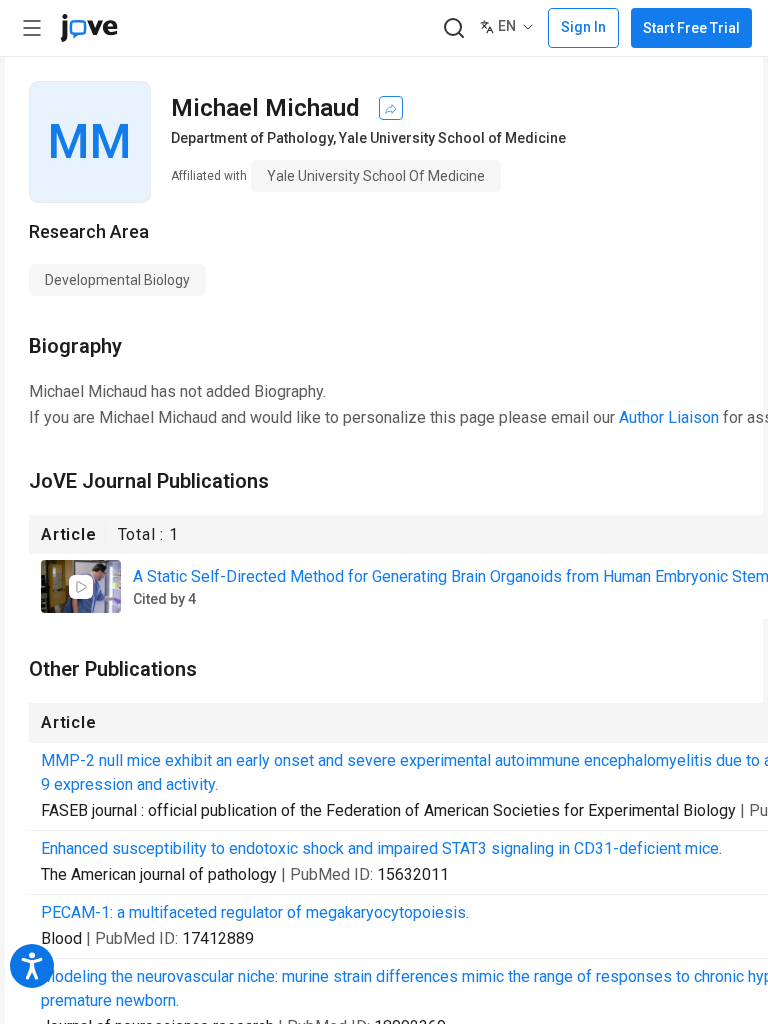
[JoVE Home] (89, 28)
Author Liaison (669, 417)
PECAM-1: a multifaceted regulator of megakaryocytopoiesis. (255, 912)
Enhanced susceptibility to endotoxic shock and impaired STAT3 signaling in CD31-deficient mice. (381, 848)
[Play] (81, 587)
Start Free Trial (691, 28)
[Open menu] (32, 28)
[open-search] (453, 28)
